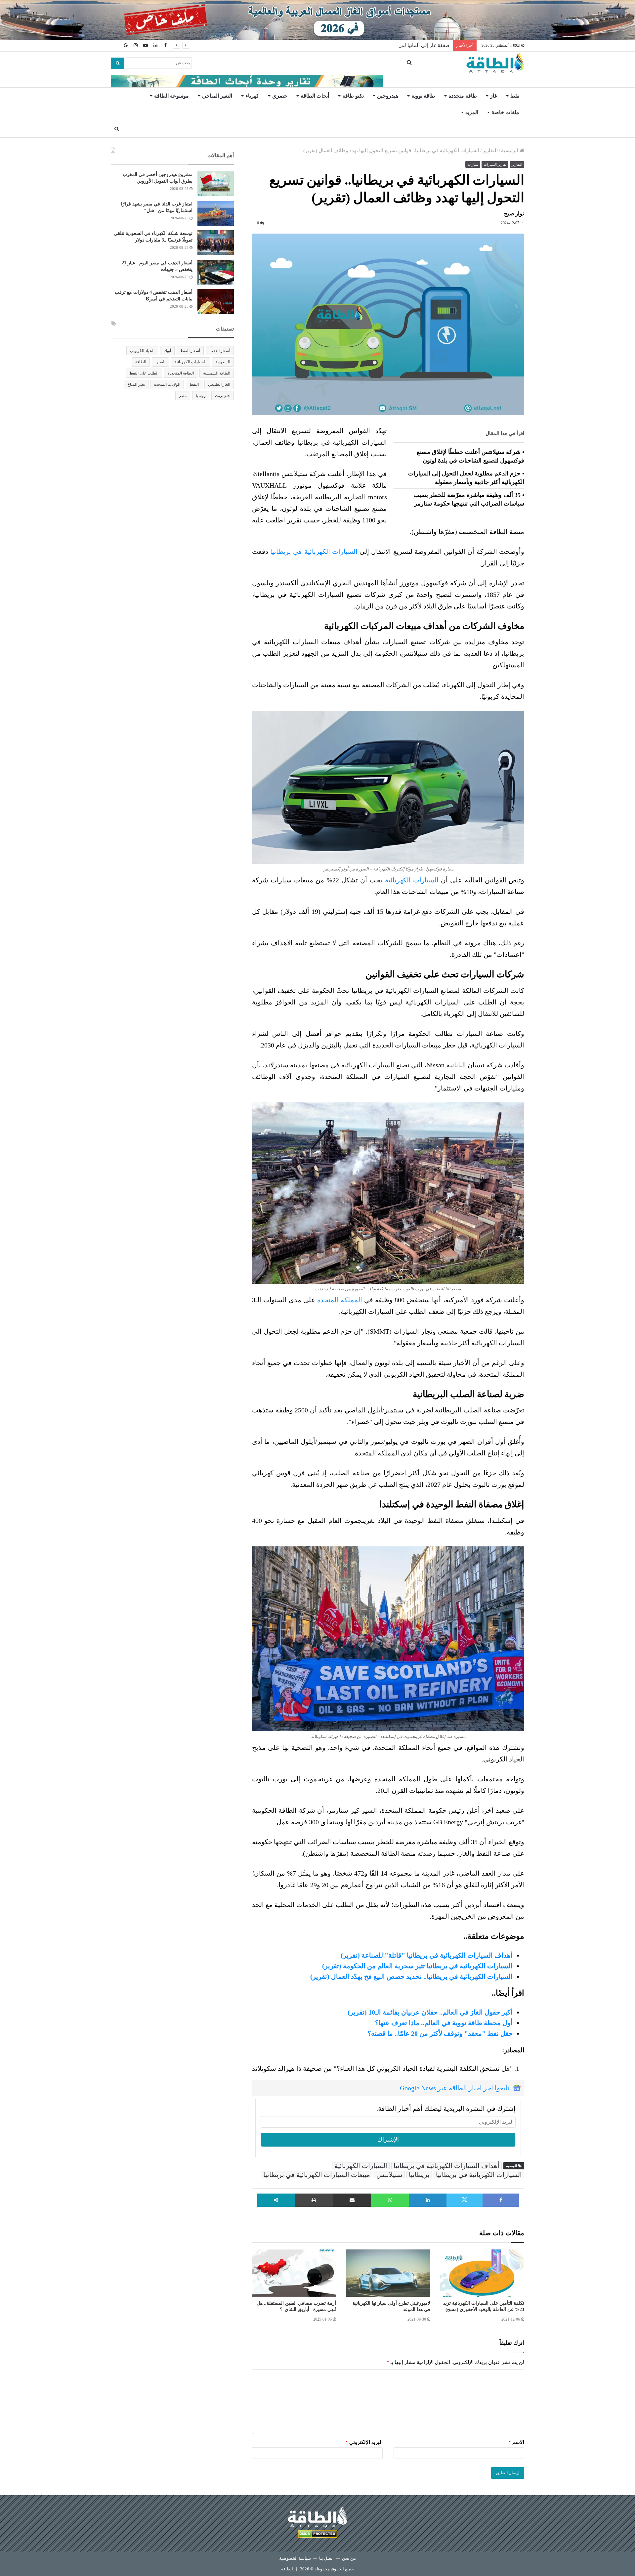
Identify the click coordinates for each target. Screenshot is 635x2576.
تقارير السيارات (495, 164)
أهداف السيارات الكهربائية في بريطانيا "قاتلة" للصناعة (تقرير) (427, 1955)
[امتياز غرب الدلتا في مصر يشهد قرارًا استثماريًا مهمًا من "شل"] (216, 213)
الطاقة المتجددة (181, 373)
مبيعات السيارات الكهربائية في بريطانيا (317, 2175)
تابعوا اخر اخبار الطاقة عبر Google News (455, 2088)
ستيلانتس (389, 2175)
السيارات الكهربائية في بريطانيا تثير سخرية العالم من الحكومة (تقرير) (417, 1966)
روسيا (201, 396)
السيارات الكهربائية (412, 880)
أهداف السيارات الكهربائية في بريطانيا (446, 2166)
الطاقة (141, 362)
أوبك (167, 351)
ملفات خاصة (505, 112)
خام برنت (223, 396)
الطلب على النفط (144, 373)
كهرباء (252, 96)
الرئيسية (510, 151)
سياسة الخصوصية (295, 2558)
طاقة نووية (423, 96)
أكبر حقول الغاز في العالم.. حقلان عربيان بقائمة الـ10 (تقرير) (430, 2012)
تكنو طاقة (353, 96)
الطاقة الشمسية (217, 373)
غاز (494, 96)
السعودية (223, 362)
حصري (280, 96)
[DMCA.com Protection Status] (317, 2535)
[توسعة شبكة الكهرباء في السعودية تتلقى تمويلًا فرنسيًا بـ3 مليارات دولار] (216, 243)
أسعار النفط (190, 351)
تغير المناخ (136, 384)
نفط (515, 96)
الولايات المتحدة (167, 384)
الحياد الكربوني (142, 351)
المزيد (472, 112)
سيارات (473, 164)
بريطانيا (419, 2175)
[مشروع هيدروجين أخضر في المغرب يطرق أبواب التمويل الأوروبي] (216, 184)
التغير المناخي (217, 96)
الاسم (516, 2442)
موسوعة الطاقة (171, 96)
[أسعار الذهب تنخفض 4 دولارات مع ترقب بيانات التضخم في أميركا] (216, 302)
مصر (183, 396)
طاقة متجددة (463, 96)
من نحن (349, 2558)
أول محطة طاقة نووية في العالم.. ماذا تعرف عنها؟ (444, 2023)
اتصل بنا (326, 2558)
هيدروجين (388, 96)
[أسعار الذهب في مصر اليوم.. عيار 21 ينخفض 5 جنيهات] (216, 272)
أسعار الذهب (220, 351)
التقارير (490, 151)
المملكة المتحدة (339, 1300)
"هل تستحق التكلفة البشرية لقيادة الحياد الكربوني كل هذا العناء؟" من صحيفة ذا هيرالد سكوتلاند (382, 2068)
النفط (194, 384)
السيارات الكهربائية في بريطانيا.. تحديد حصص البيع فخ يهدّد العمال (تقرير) (411, 1976)
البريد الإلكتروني (364, 2442)
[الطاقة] (495, 63)
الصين (160, 362)
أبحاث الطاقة (315, 96)
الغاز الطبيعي (219, 384)
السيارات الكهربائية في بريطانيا (314, 552)
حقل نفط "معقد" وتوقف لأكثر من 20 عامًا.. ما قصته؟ (440, 2033)
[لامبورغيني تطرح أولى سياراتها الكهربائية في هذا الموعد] (388, 2273)
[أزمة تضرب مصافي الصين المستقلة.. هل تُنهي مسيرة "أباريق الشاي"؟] (294, 2273)
